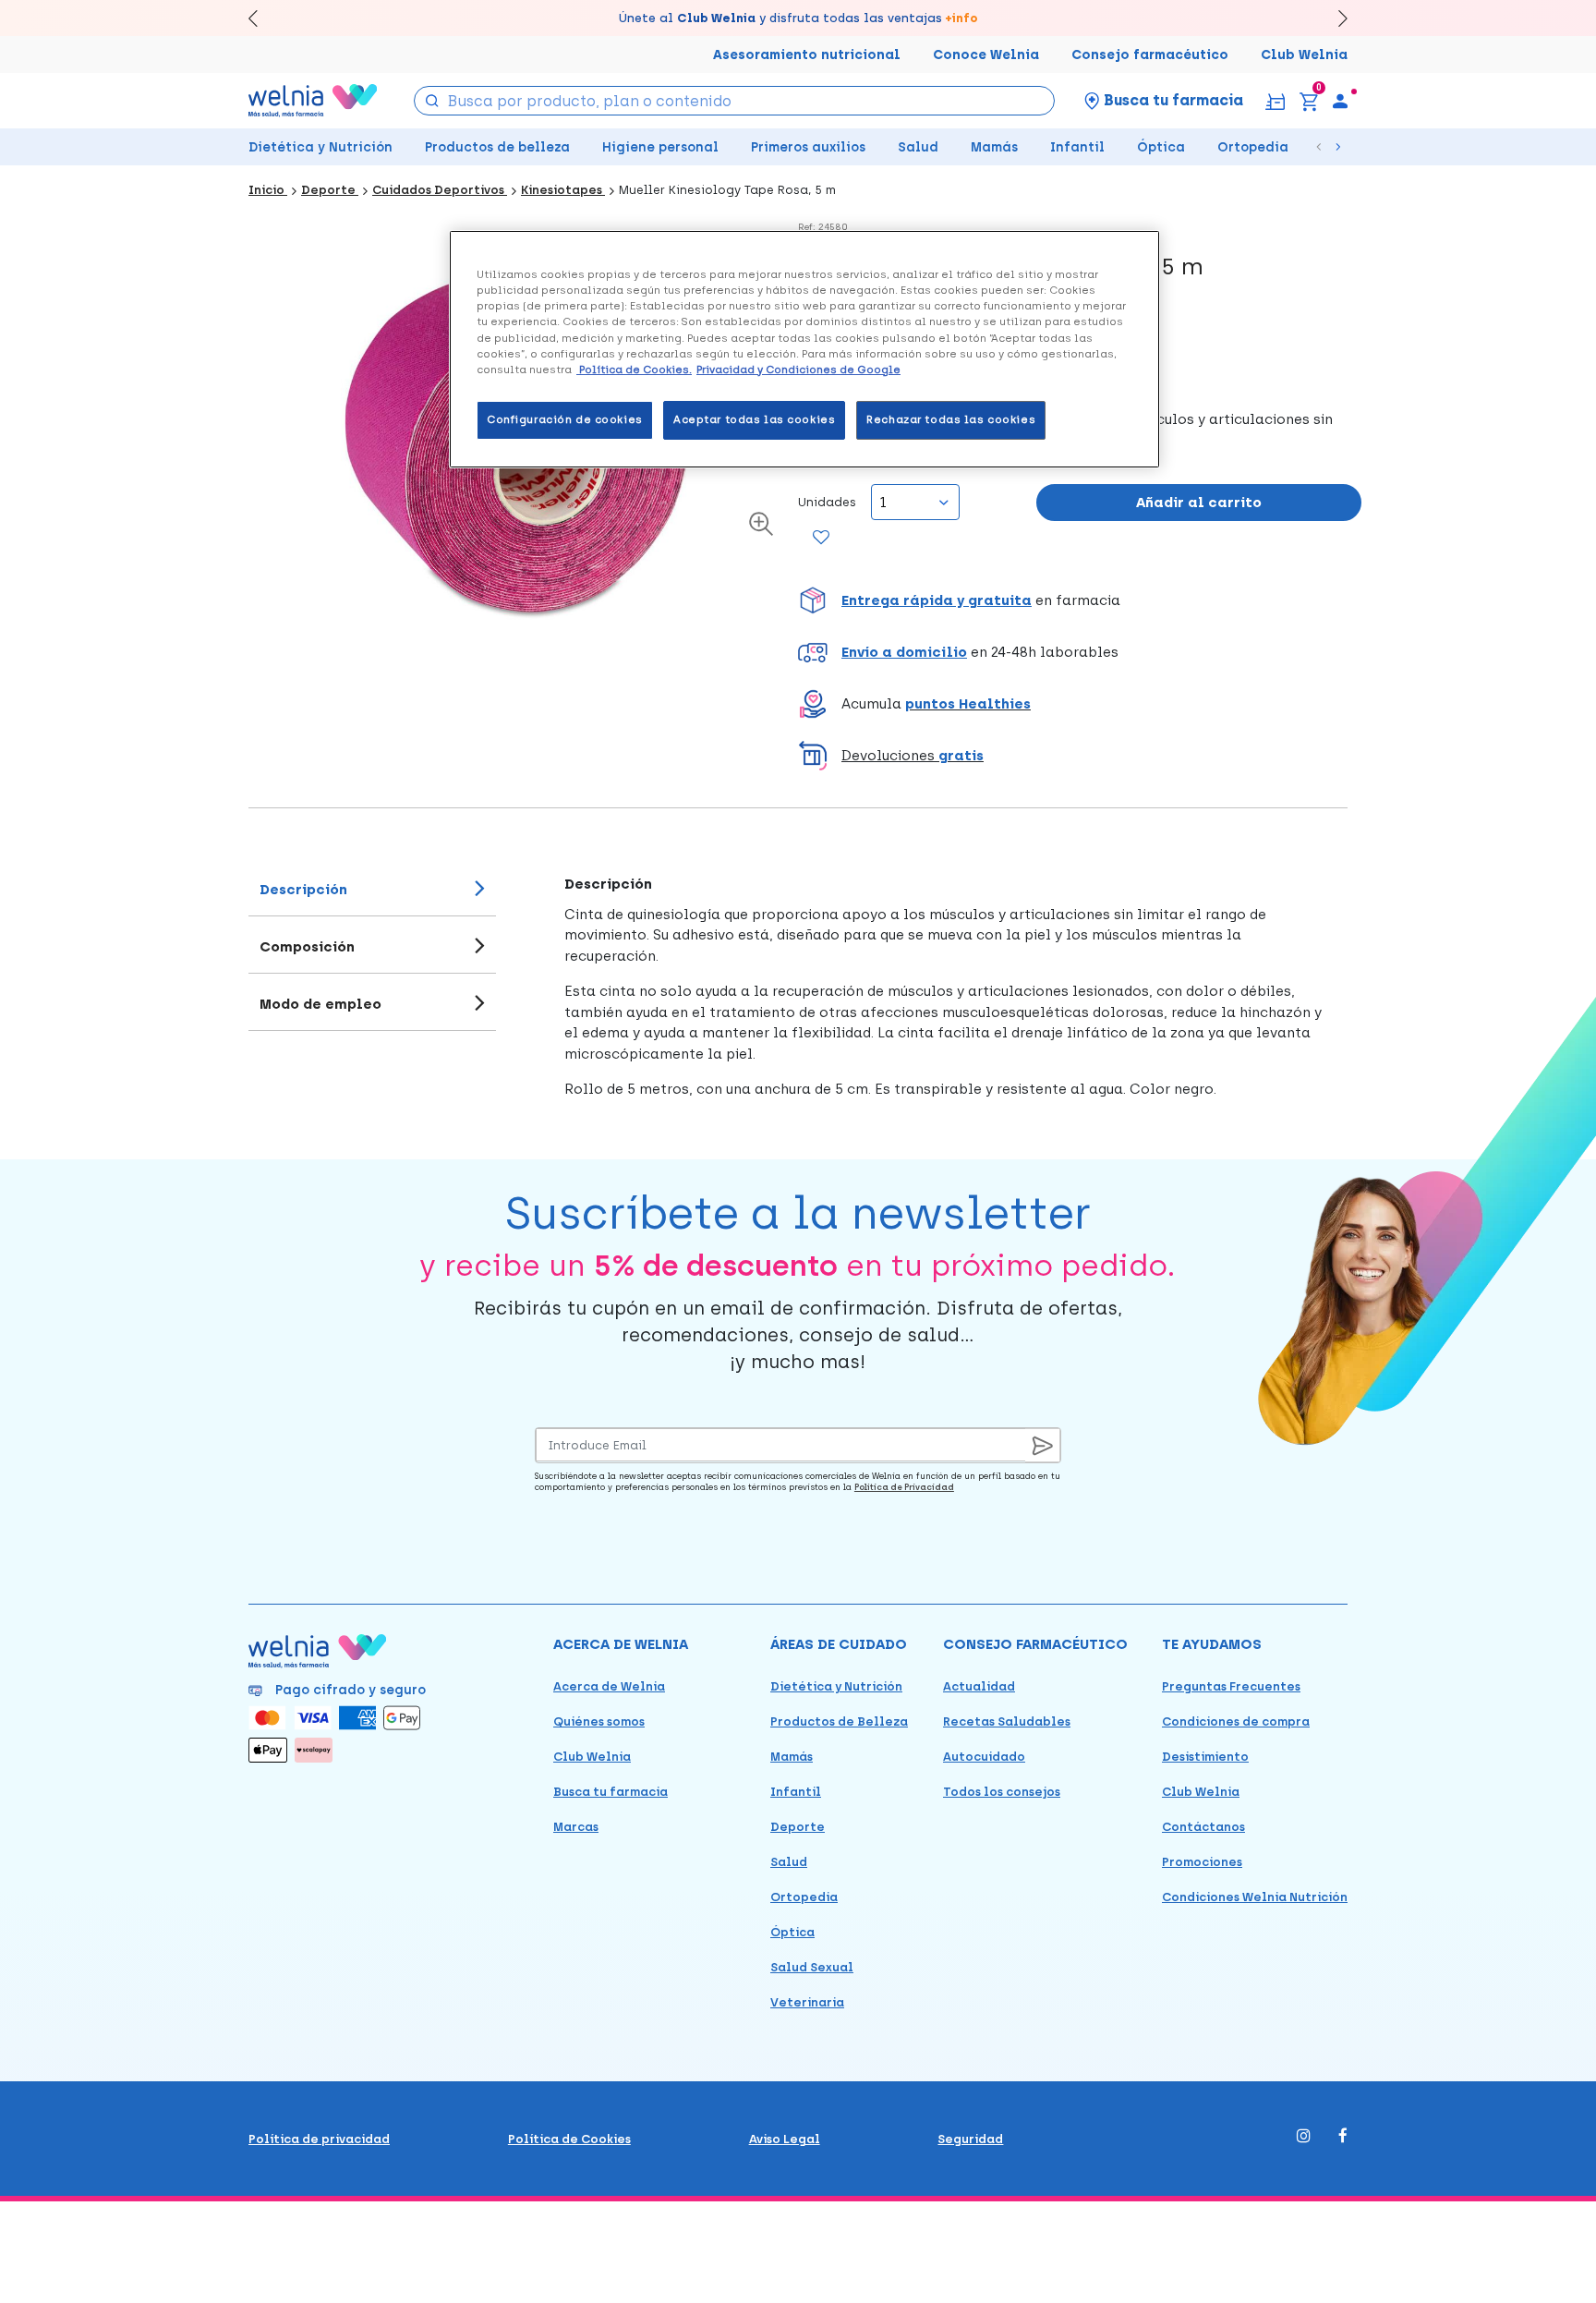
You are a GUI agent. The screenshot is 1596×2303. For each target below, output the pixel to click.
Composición (307, 947)
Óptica (1161, 147)
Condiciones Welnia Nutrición (1255, 1897)
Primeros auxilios (808, 147)
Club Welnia (1304, 55)
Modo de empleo (320, 1004)
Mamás (994, 147)
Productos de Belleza (839, 1721)
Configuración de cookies (565, 419)
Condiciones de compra (1236, 1721)
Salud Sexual (812, 1967)
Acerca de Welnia (609, 1686)
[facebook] (1343, 2137)
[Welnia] (313, 100)
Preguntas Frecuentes (1231, 1686)
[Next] (1334, 18)
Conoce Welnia (986, 55)
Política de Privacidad (904, 1487)
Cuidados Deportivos (440, 190)
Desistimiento (1205, 1757)
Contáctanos (1203, 1827)
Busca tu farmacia (611, 1792)
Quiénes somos (599, 1721)
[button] (1080, 600)
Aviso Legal (785, 2139)
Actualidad (979, 1686)
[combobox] (735, 101)
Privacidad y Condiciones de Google (798, 370)
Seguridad (970, 2139)
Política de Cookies (569, 2139)
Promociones (1202, 1862)
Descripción (303, 890)
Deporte (330, 190)
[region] (804, 349)
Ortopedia (1253, 147)
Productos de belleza (497, 147)
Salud (918, 147)
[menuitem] (1340, 101)
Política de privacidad (319, 2139)
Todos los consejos (1002, 1792)
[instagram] (1304, 2137)
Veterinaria (807, 2002)
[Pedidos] (1275, 100)
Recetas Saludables (1007, 1721)
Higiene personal (660, 147)
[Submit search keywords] (432, 99)
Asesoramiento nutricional (807, 55)
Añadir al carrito (1199, 503)
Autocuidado (984, 1757)
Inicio (268, 190)
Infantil (1077, 147)
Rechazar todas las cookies (951, 419)
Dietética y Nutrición (320, 147)
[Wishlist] (822, 539)
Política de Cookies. (634, 370)
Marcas (576, 1827)
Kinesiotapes (563, 190)
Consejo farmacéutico (1150, 55)
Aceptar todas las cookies (754, 419)
